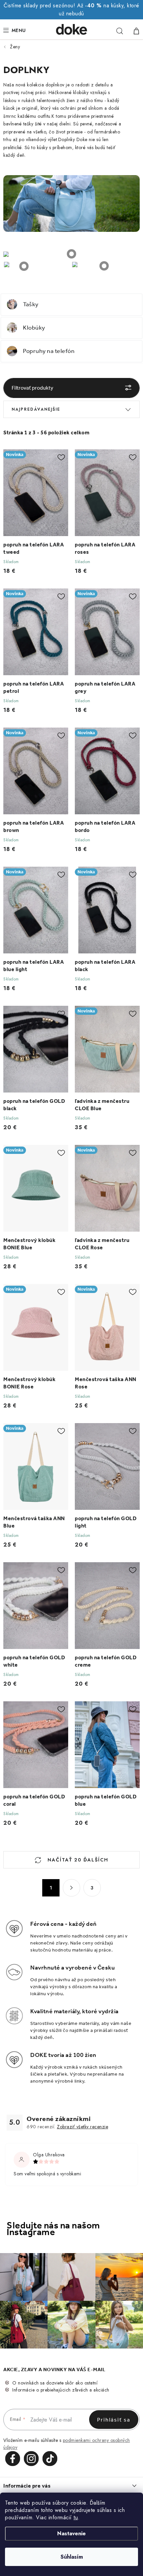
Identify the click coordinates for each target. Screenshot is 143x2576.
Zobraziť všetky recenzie (82, 2127)
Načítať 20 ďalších (77, 1860)
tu (76, 2517)
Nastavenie (71, 2533)
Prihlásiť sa (114, 2420)
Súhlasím (72, 2557)
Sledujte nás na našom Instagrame (53, 2229)
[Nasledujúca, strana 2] (71, 1888)
